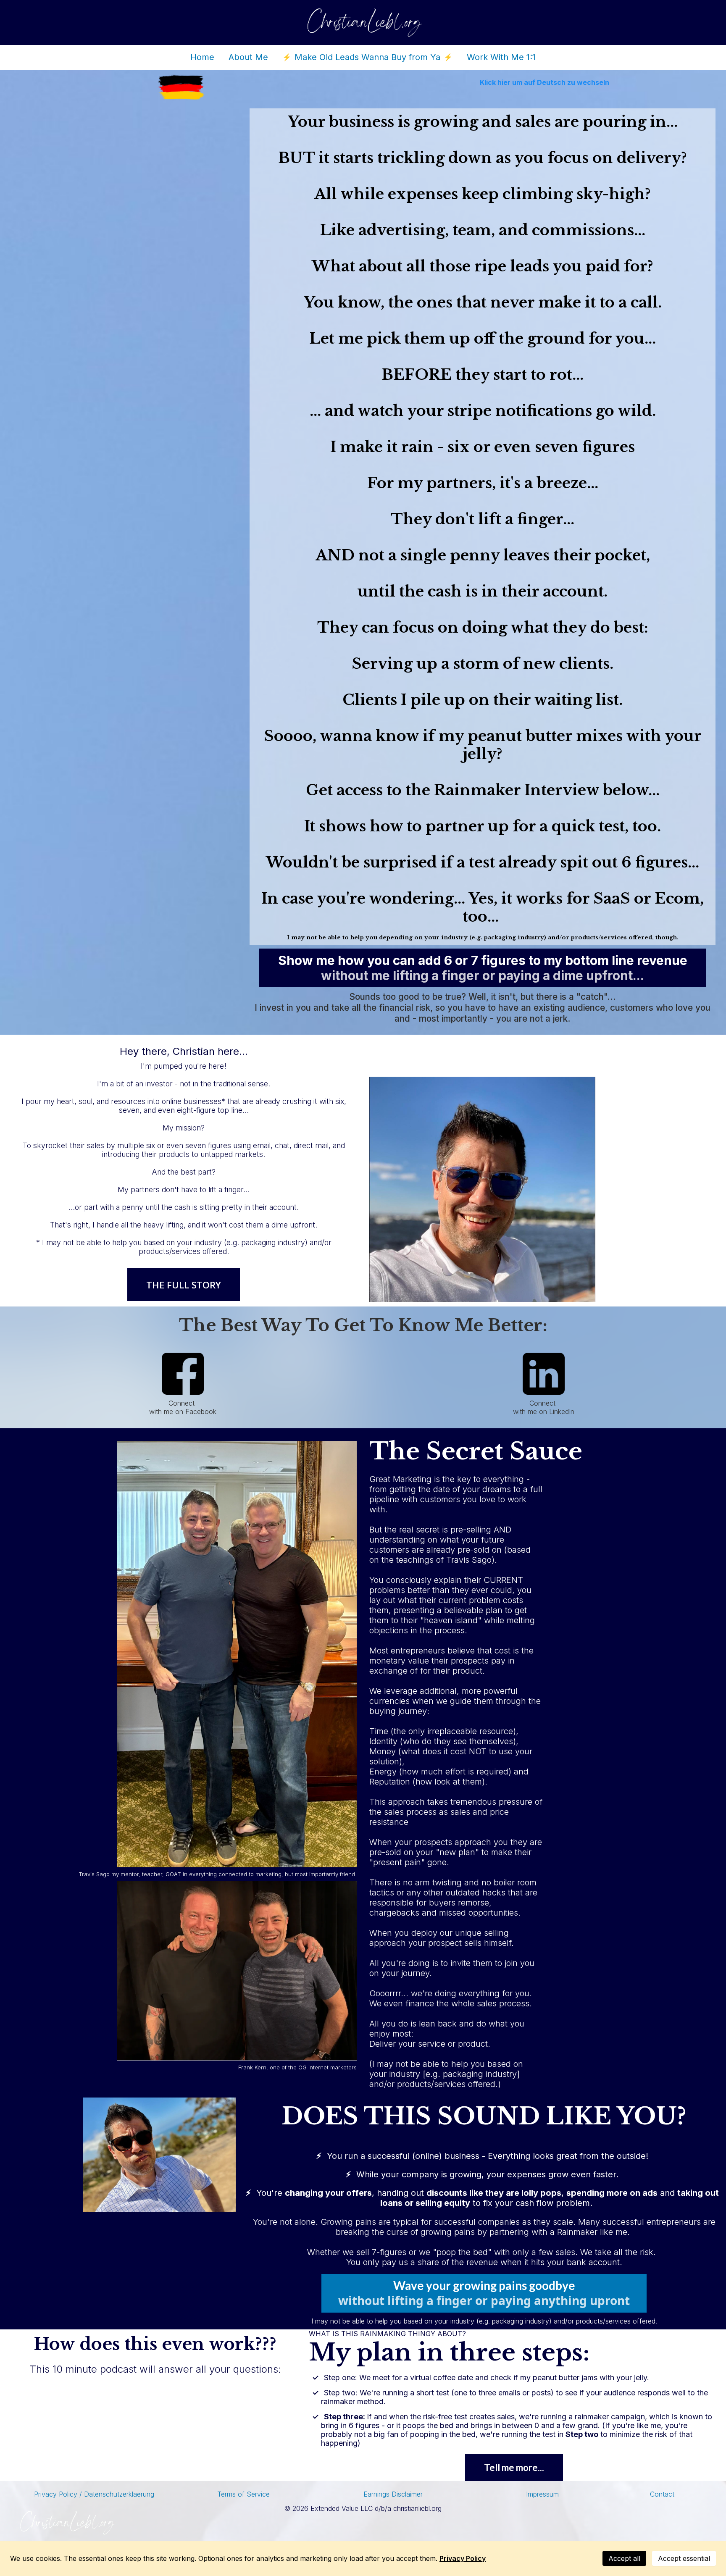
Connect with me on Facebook (183, 1407)
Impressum (542, 2494)
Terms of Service (243, 2494)
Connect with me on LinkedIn (544, 1407)
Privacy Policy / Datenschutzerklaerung (94, 2494)
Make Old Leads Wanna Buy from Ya (367, 57)
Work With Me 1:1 (501, 57)
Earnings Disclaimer (393, 2494)
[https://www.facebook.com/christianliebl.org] (183, 1374)
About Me (248, 57)
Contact (662, 2494)
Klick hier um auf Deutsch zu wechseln (544, 82)
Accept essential (684, 2558)
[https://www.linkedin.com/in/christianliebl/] (543, 1374)
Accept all (624, 2558)
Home (202, 57)
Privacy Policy (463, 2558)
